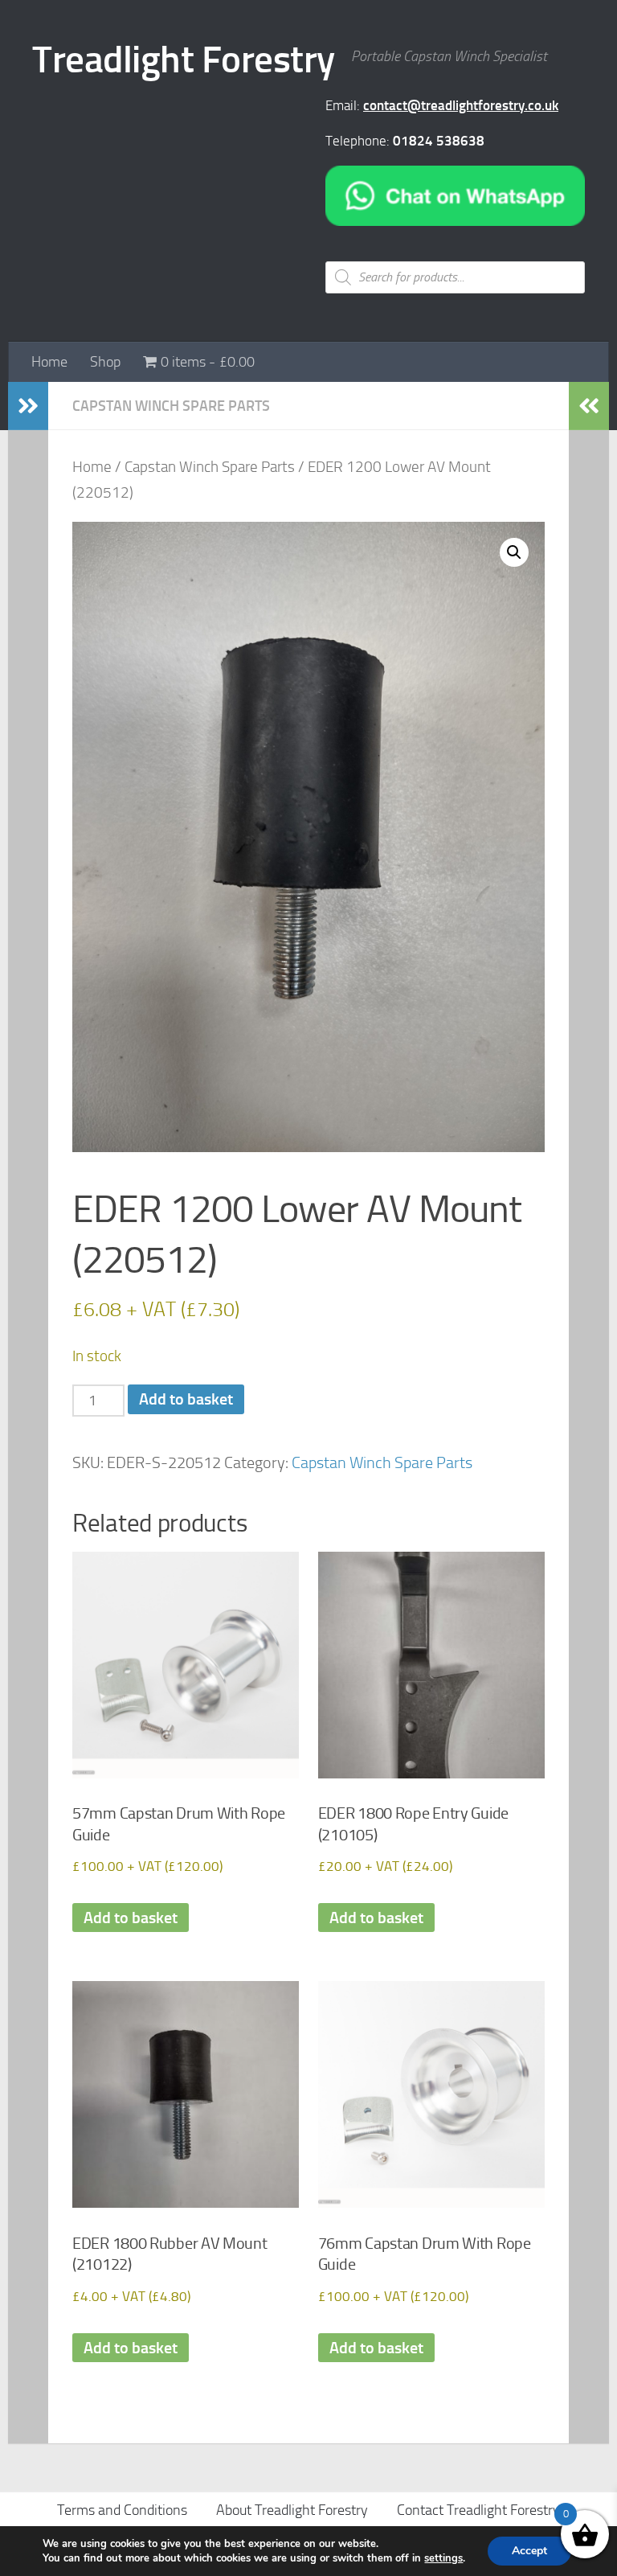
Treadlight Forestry (184, 59)
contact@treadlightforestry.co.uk (461, 105)
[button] (514, 552)
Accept (529, 2551)
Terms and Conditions (122, 2510)
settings (443, 2558)
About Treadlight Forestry (292, 2510)
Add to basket (186, 1399)
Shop (105, 362)
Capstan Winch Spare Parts (171, 406)
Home (49, 362)
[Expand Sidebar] (28, 406)
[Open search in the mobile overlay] (455, 277)
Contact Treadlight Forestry (478, 2510)
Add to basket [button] (131, 1918)
